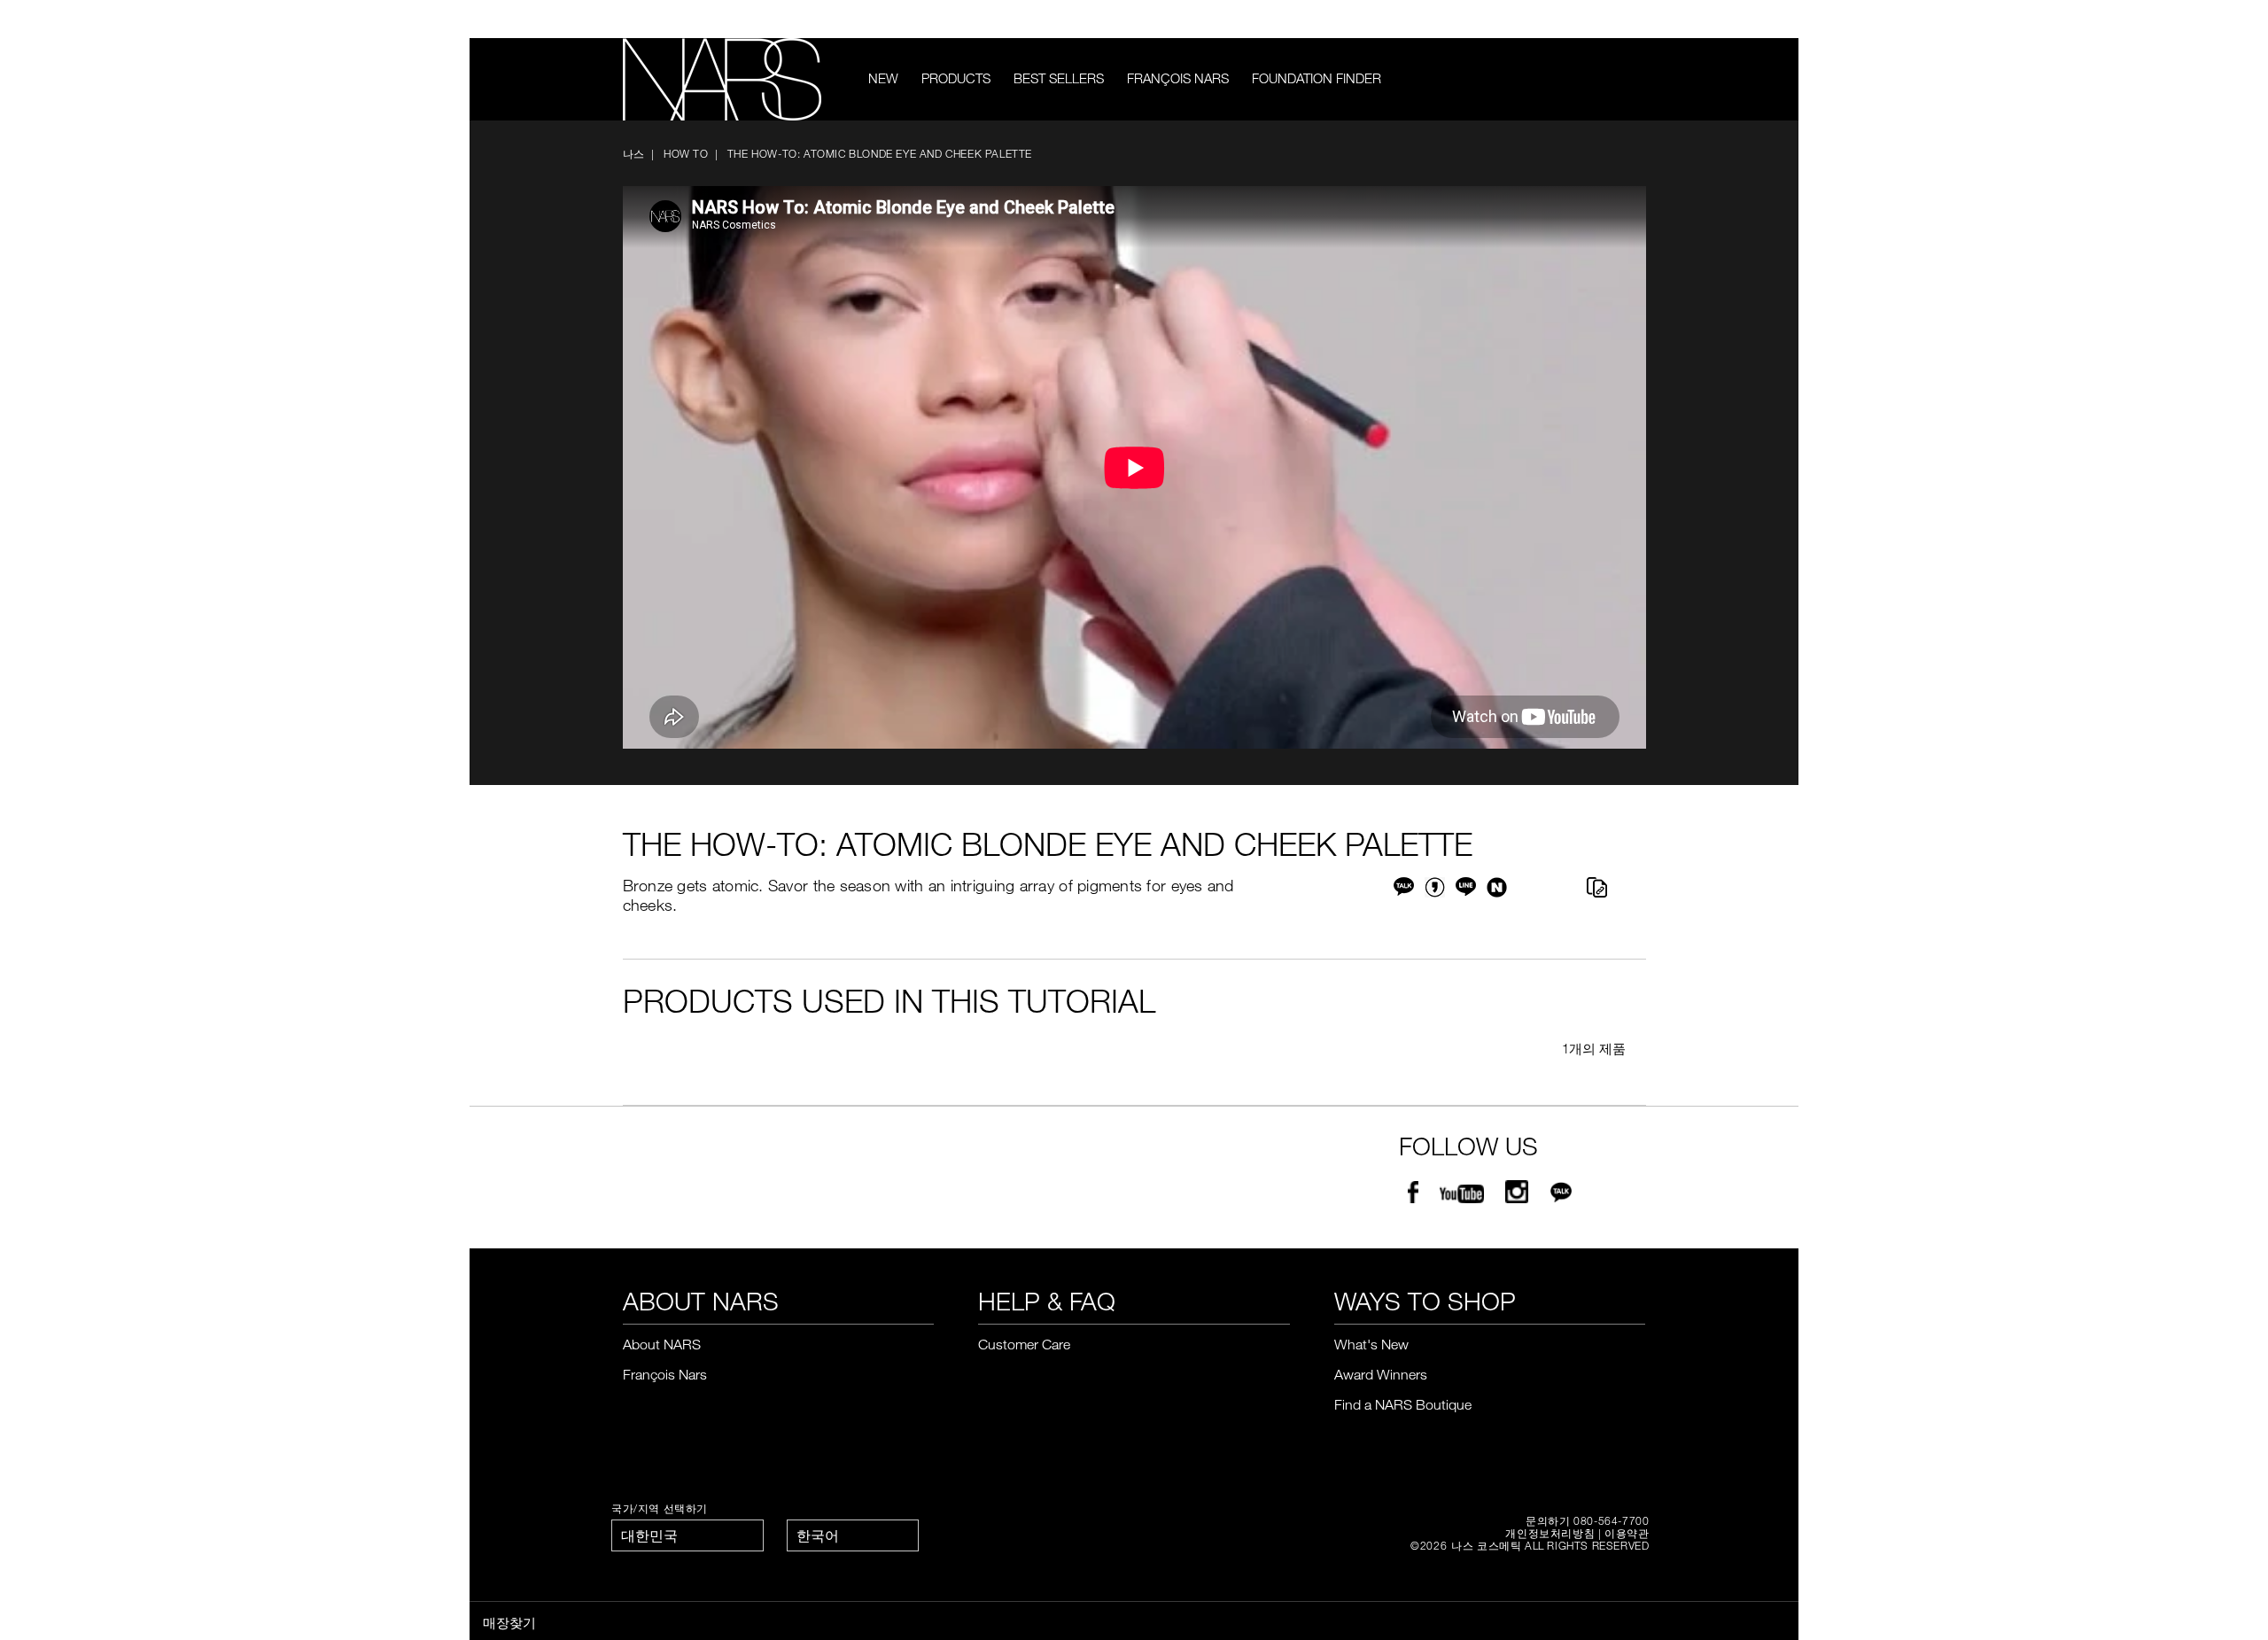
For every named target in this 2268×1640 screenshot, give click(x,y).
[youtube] (1462, 1195)
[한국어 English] (853, 1535)
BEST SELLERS (1059, 78)
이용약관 (1627, 1533)
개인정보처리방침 (1550, 1533)
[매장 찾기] (1637, 19)
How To (686, 153)
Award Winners (1381, 1374)
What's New (1371, 1344)
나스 (634, 153)
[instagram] (1517, 1195)
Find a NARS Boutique (1403, 1404)
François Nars (1178, 78)
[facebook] (1413, 1195)
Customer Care (1024, 1344)
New (883, 78)
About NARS (662, 1344)
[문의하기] (1611, 19)
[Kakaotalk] (1561, 1195)
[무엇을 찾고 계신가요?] (1634, 79)
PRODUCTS (956, 78)
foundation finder (1317, 78)
